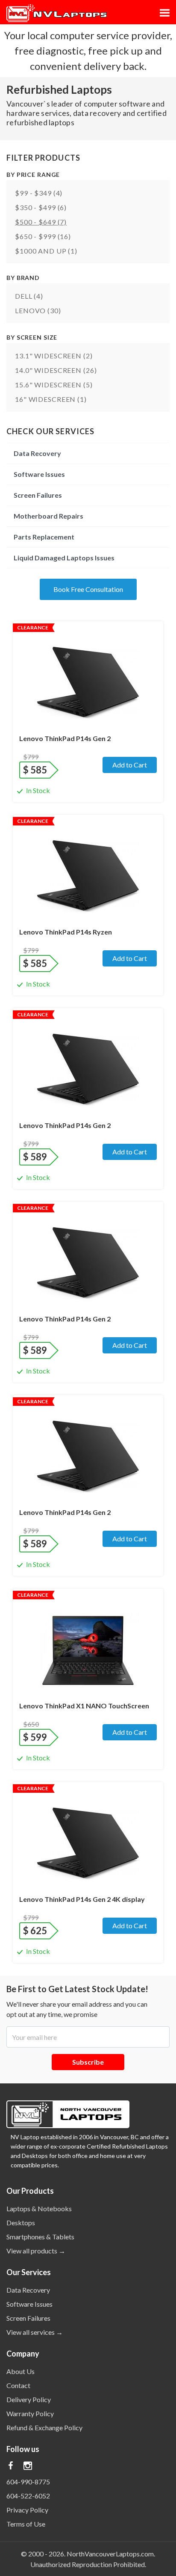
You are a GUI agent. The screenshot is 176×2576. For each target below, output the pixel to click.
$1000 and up (46, 251)
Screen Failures (38, 495)
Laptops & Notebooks (39, 2208)
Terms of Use (26, 2524)
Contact (18, 2385)
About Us (21, 2371)
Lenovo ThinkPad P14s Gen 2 (65, 738)
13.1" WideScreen (54, 356)
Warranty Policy (30, 2413)
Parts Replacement (44, 537)
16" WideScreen (51, 399)
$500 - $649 (41, 222)
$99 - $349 (39, 193)
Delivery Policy (29, 2399)
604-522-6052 (28, 2496)
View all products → (36, 2251)
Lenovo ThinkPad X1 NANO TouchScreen (84, 1706)
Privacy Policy (27, 2510)
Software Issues (39, 474)
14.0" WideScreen (56, 370)
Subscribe (88, 2062)
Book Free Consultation (88, 589)
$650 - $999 (43, 236)
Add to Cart (130, 765)
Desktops (21, 2223)
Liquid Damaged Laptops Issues (64, 558)
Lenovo (38, 310)
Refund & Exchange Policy (44, 2427)
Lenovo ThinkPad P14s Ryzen (66, 932)
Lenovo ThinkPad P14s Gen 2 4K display (82, 1899)
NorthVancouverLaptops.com (110, 2554)
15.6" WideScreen (54, 385)
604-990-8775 (28, 2482)
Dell (29, 296)
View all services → (35, 2332)
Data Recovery (37, 453)
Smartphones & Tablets (40, 2237)
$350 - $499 (41, 207)
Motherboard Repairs (48, 516)
